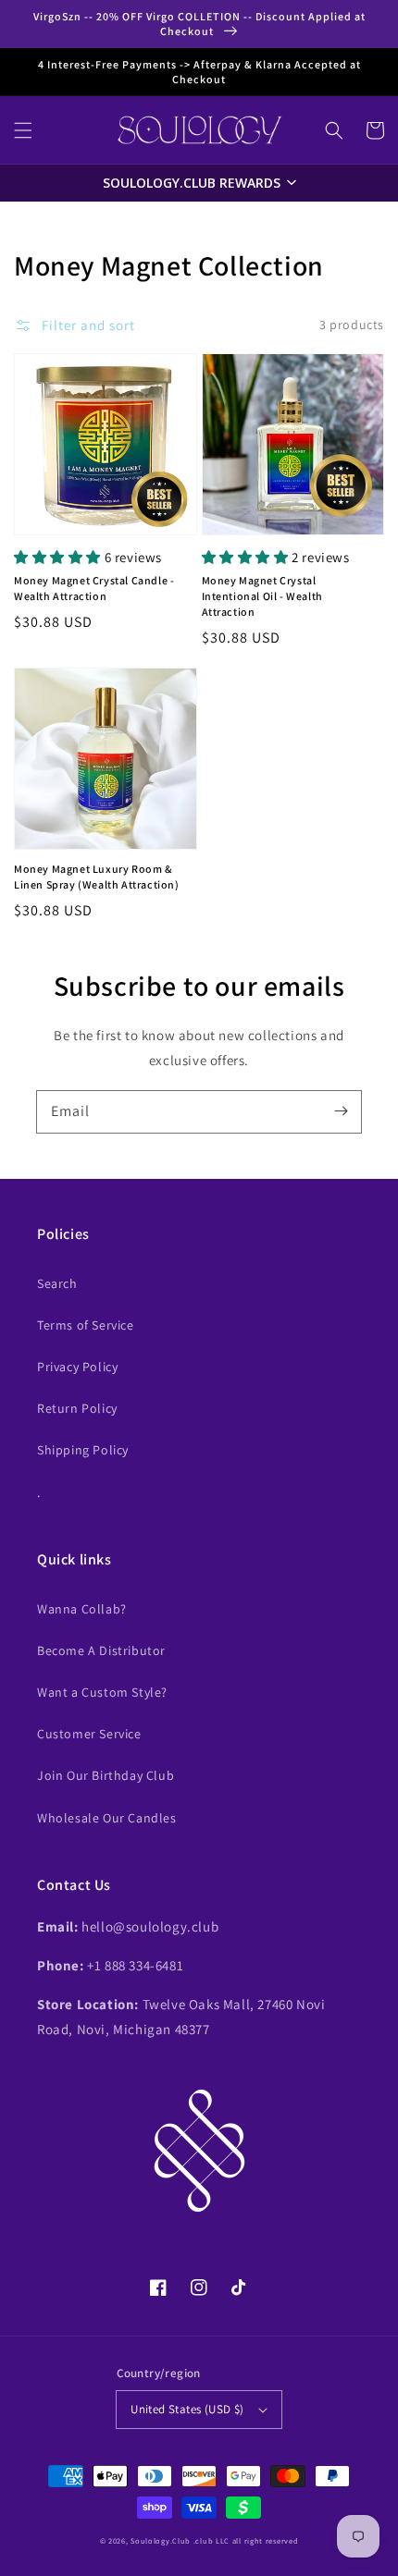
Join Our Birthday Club (106, 1775)
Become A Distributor (101, 1650)
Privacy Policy (77, 1367)
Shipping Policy (83, 1450)
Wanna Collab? (82, 1609)
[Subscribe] (341, 1111)
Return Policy (77, 1408)
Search (57, 1283)
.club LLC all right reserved (246, 2540)
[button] (23, 130)
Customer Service (89, 1734)
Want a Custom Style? (102, 1692)
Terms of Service (86, 1325)
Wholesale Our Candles (107, 1818)
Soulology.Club (161, 2540)
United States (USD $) (187, 2409)
